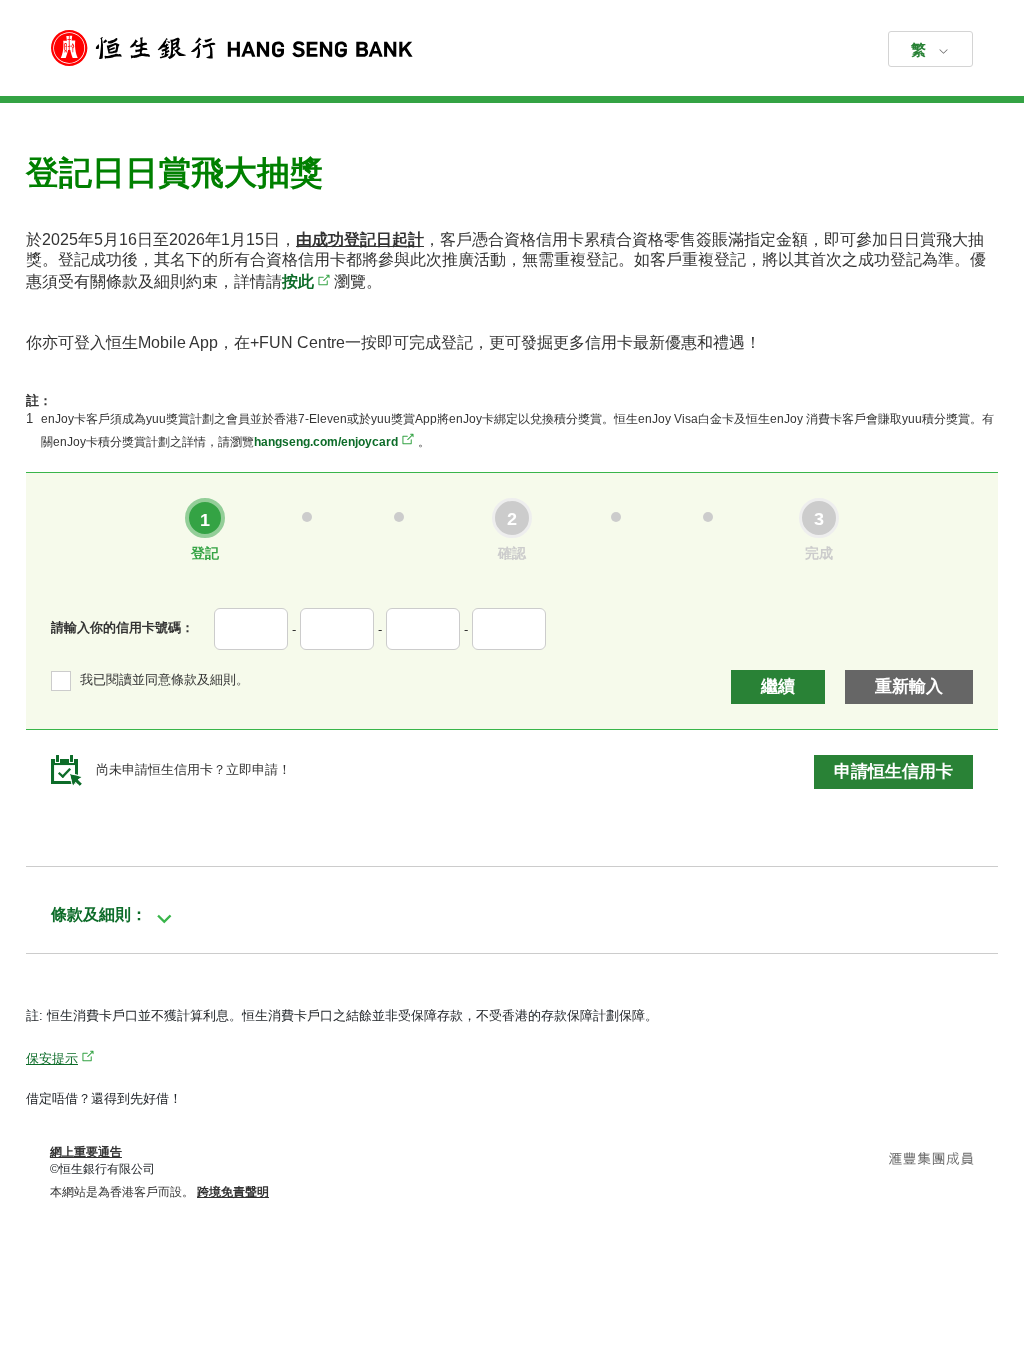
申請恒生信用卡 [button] (893, 771)
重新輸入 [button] (909, 686)
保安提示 (52, 1058)
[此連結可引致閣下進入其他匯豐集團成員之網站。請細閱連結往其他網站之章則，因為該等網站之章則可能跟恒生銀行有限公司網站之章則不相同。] (931, 1161)
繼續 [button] (778, 686)
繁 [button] (918, 49)
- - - (380, 629)
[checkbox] (150, 680)
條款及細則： (99, 914)
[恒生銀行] (512, 48)
